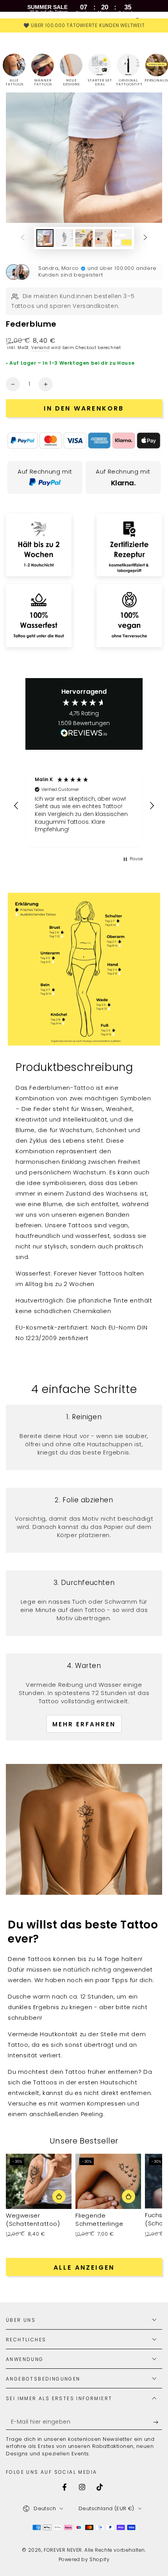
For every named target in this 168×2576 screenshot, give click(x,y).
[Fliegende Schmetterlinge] (108, 2181)
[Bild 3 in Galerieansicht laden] (84, 238)
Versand (40, 348)
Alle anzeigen (84, 2268)
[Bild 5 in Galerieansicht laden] (123, 238)
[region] (84, 806)
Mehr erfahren (84, 1724)
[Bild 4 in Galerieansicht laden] (104, 238)
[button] (16, 806)
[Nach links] (23, 238)
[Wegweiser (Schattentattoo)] (39, 2181)
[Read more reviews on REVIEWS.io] (84, 735)
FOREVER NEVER (63, 2550)
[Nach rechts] (145, 238)
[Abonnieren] (158, 2422)
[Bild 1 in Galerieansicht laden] (45, 238)
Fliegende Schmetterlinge (99, 2220)
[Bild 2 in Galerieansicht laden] (64, 238)
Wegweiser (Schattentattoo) (33, 2220)
